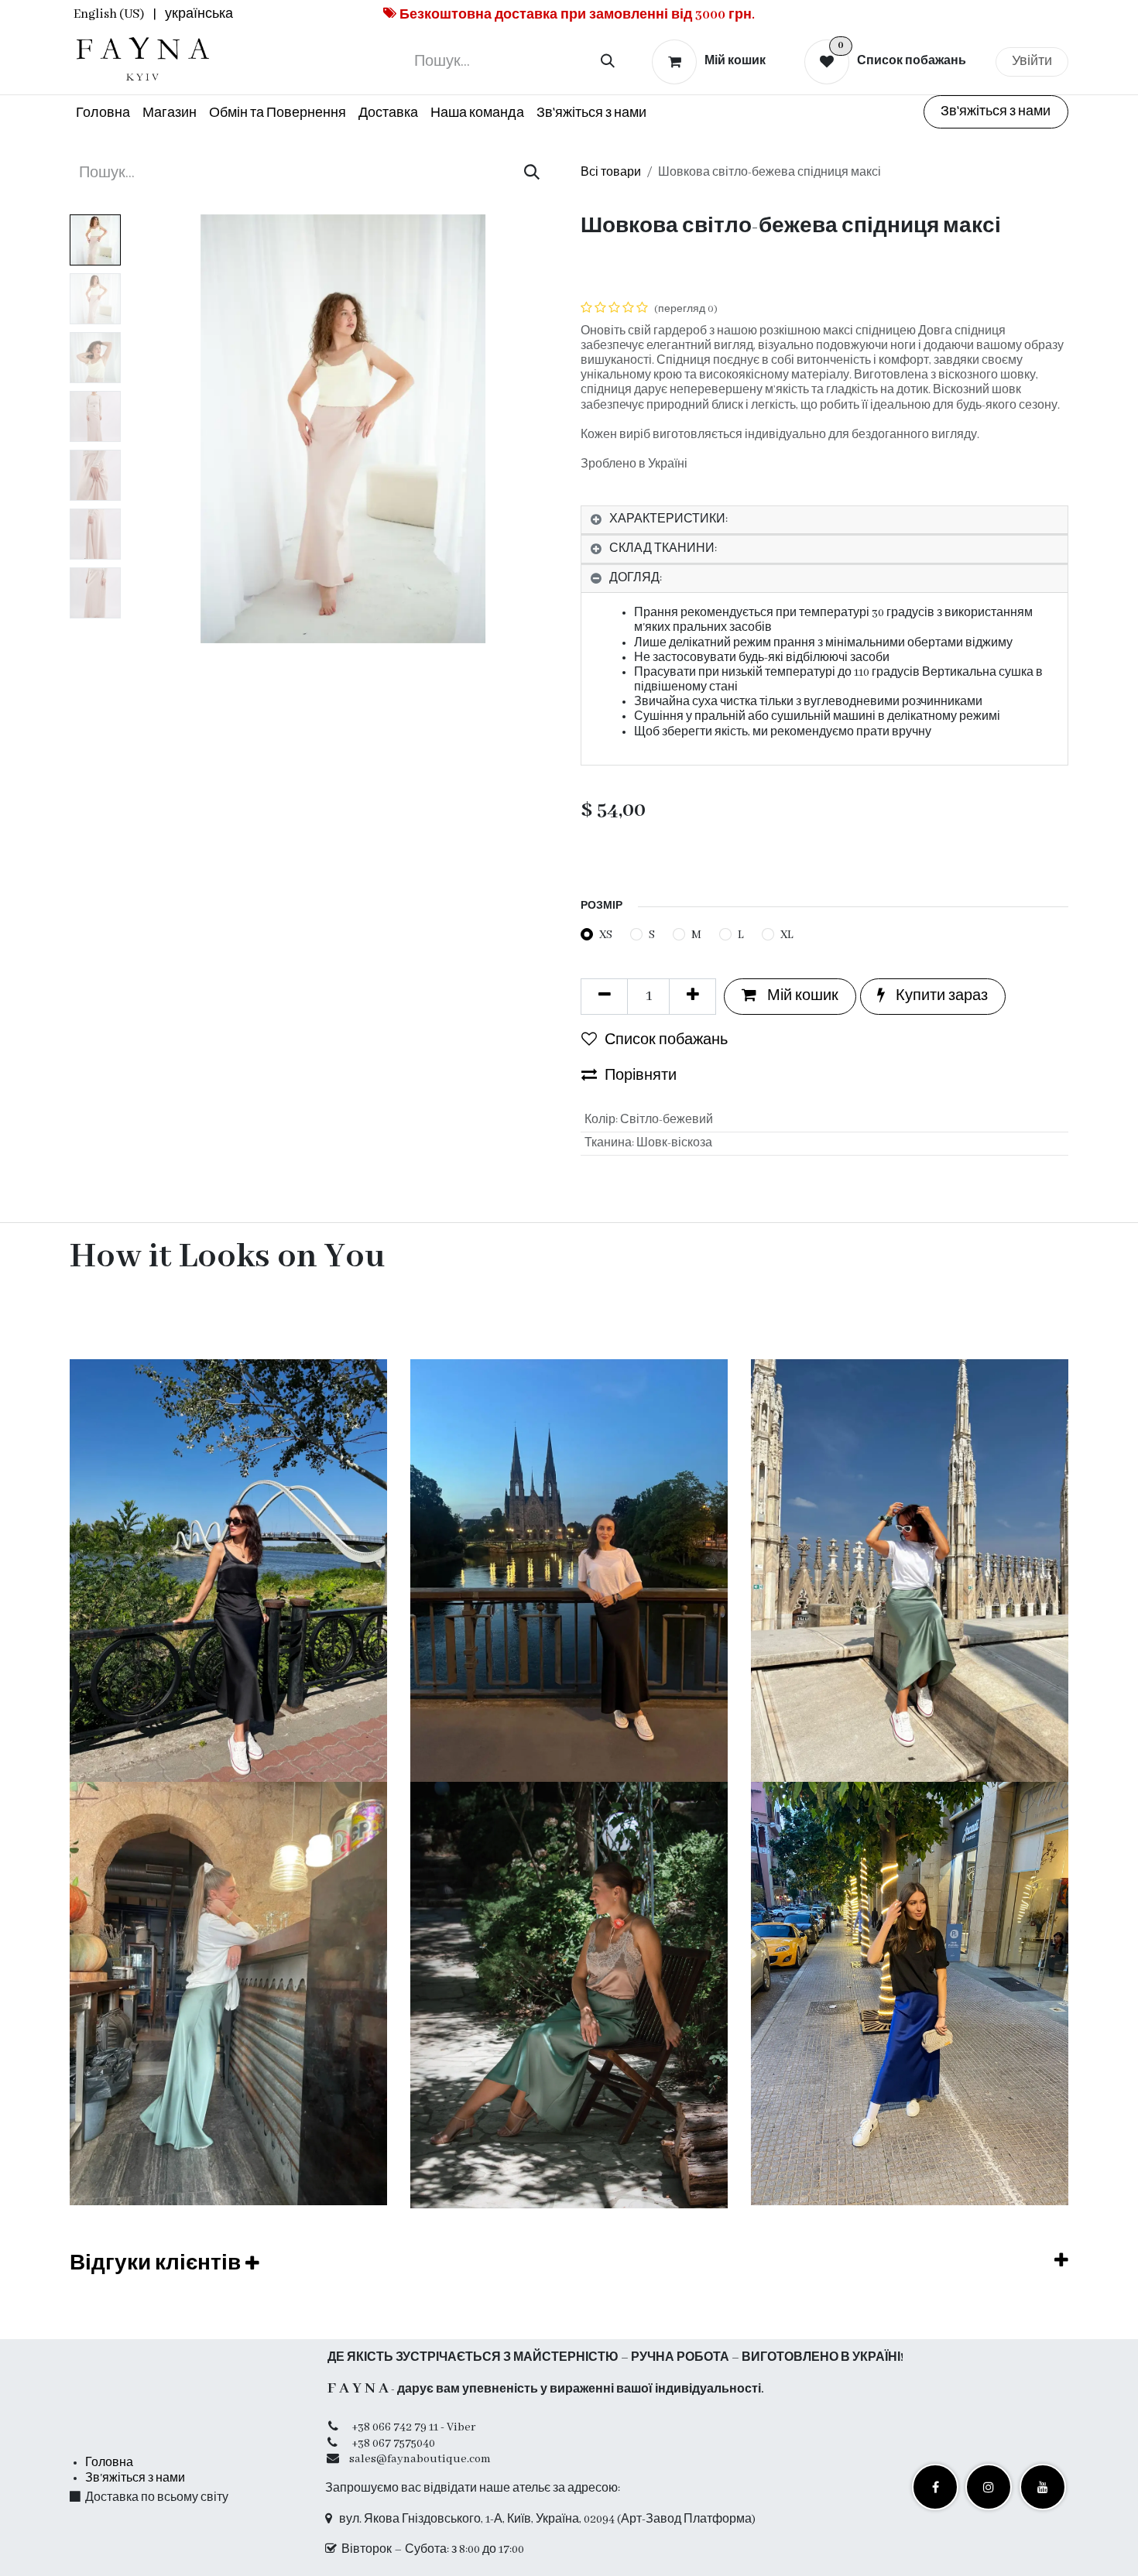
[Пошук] (608, 62)
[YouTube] (1043, 2487)
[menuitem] (109, 15)
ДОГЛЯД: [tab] (636, 578)
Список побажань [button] (666, 1040)
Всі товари (611, 173)
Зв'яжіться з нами (996, 112)
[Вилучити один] (604, 996)
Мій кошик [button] (801, 996)
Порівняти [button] (641, 1076)
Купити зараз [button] (940, 996)
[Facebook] (935, 2487)
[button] (150, 429)
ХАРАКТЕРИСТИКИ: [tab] (668, 519)
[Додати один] (692, 996)
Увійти (1032, 62)
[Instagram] (989, 2487)
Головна (109, 2463)
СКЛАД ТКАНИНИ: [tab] (663, 549)
